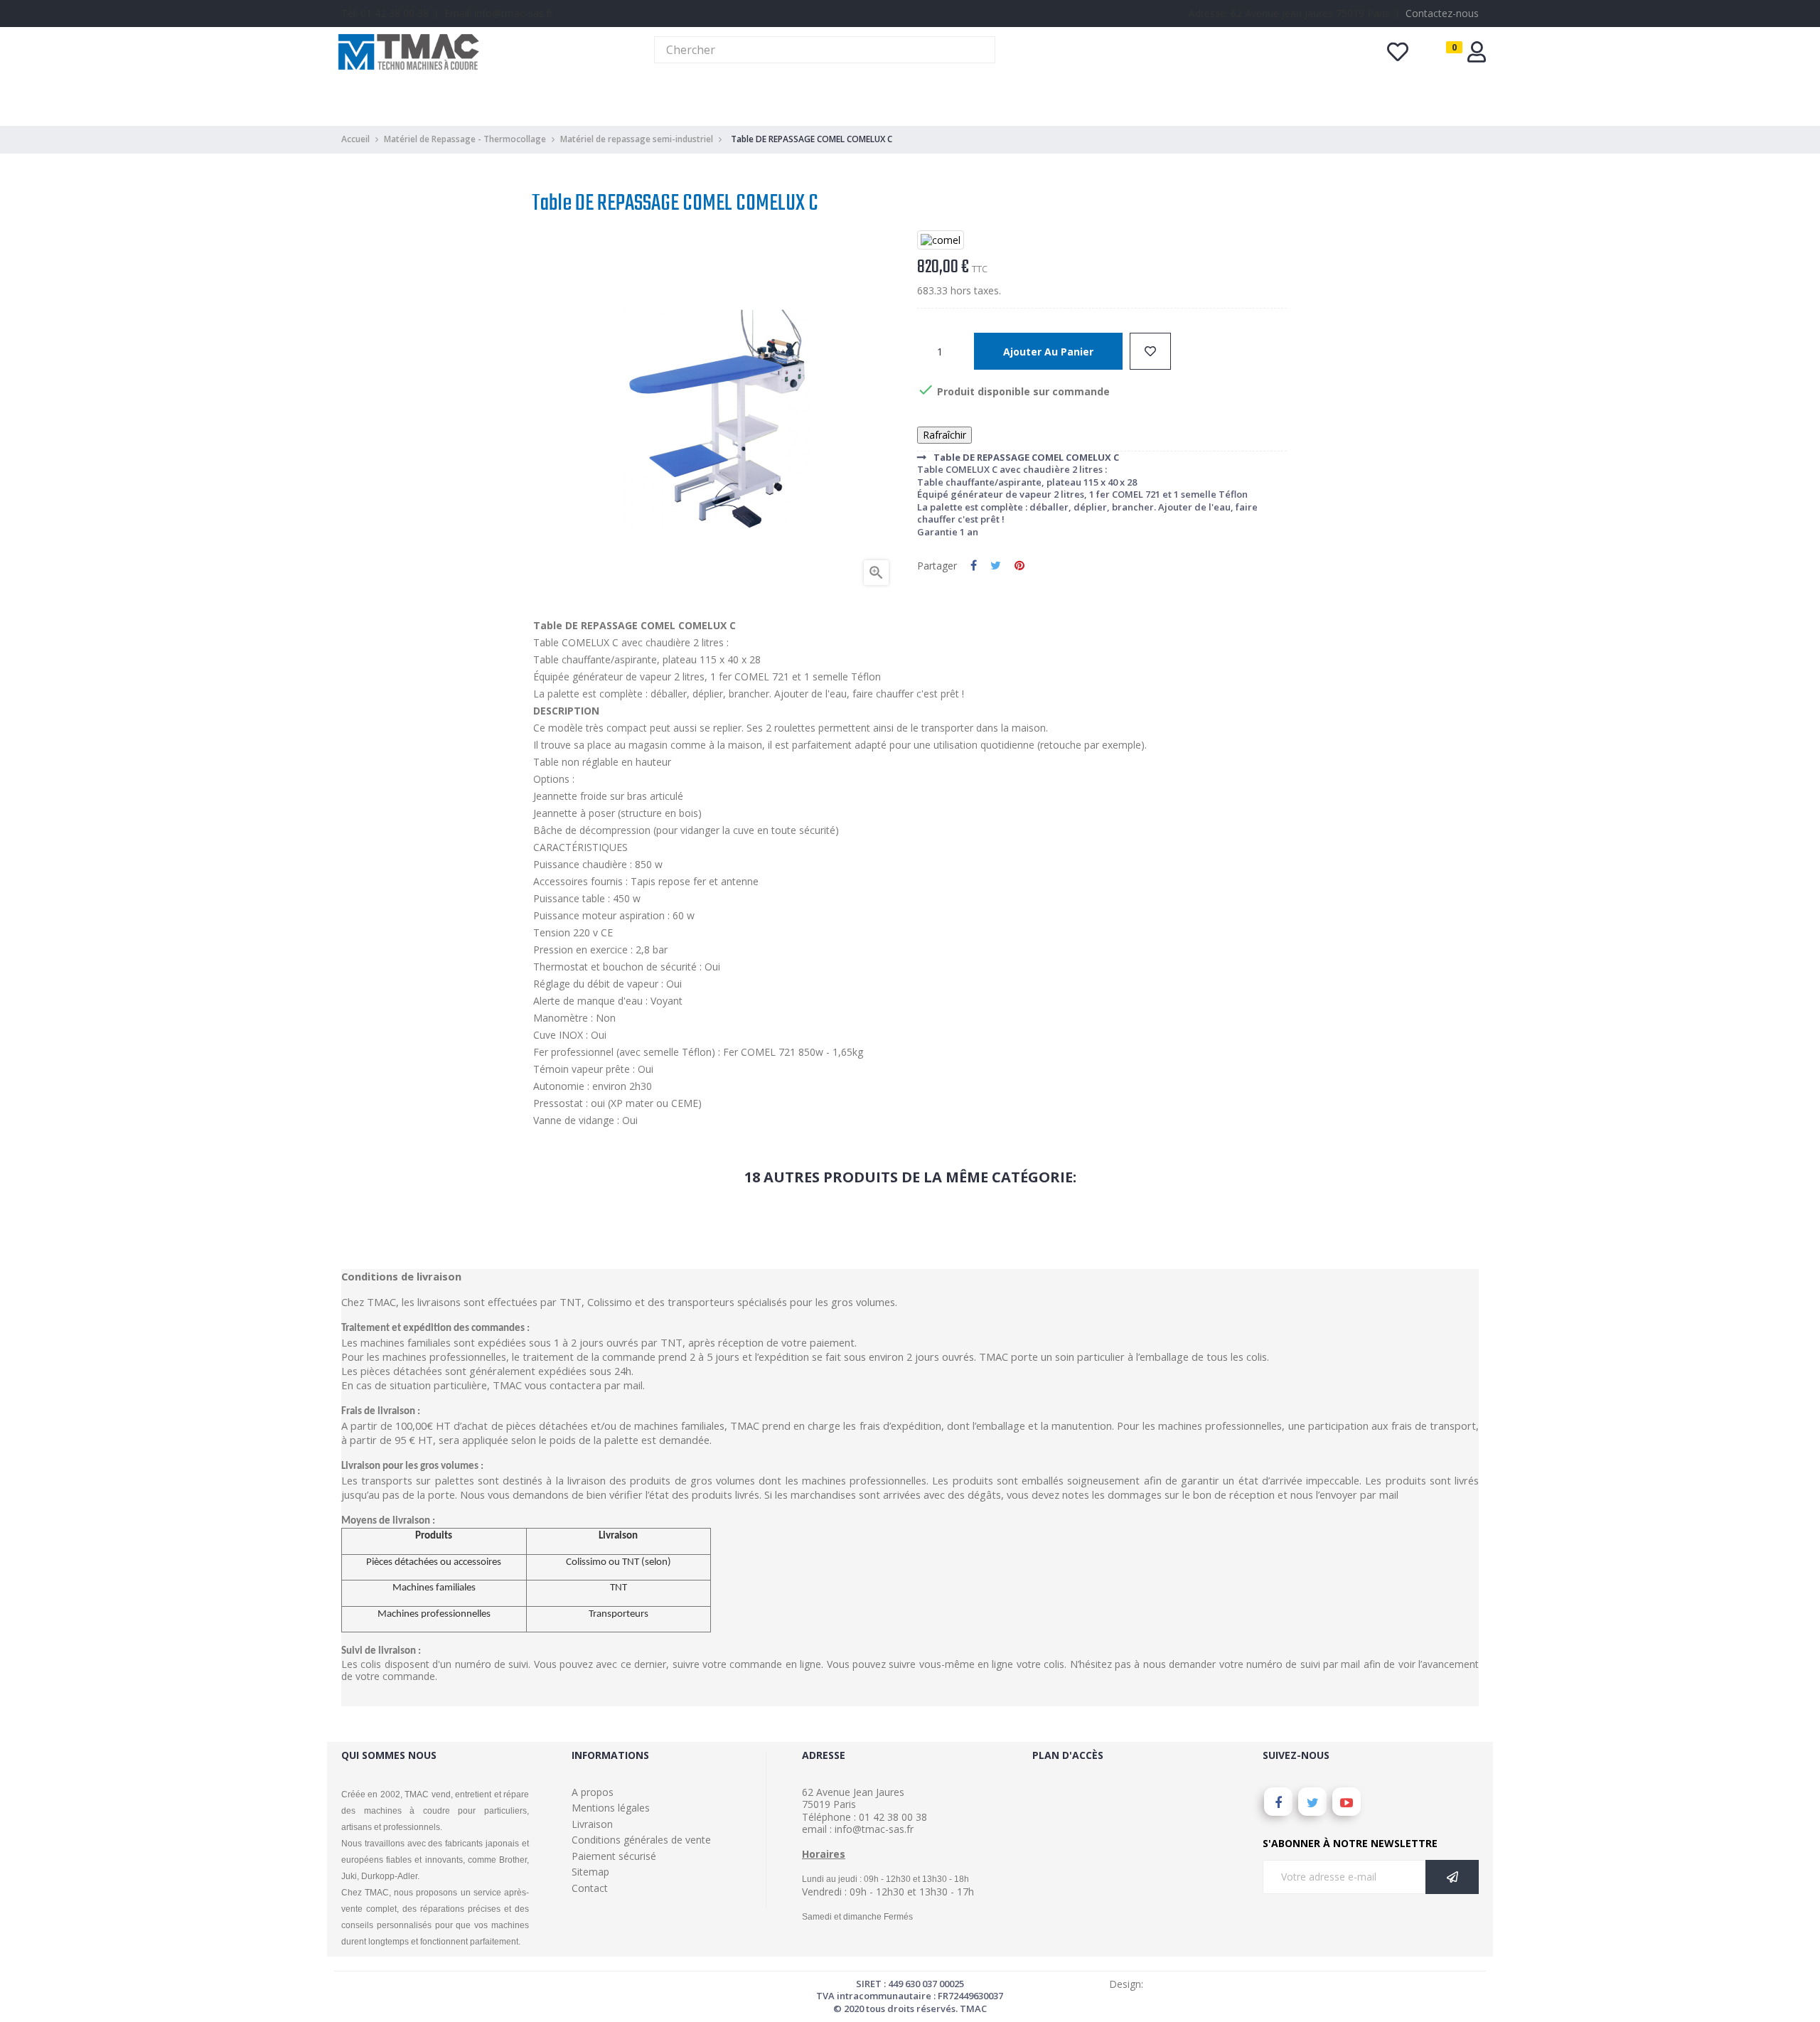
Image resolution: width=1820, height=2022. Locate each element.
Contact (590, 1888)
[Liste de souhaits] (1150, 351)
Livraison (592, 1824)
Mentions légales (611, 1808)
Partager (974, 566)
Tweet (996, 566)
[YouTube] (1347, 1802)
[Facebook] (1278, 1802)
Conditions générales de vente (641, 1840)
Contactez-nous (1442, 13)
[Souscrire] (1452, 1877)
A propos (593, 1792)
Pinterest (1019, 566)
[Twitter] (1312, 1802)
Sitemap (590, 1872)
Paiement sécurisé (614, 1856)
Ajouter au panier (1048, 352)
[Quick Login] (1477, 56)
